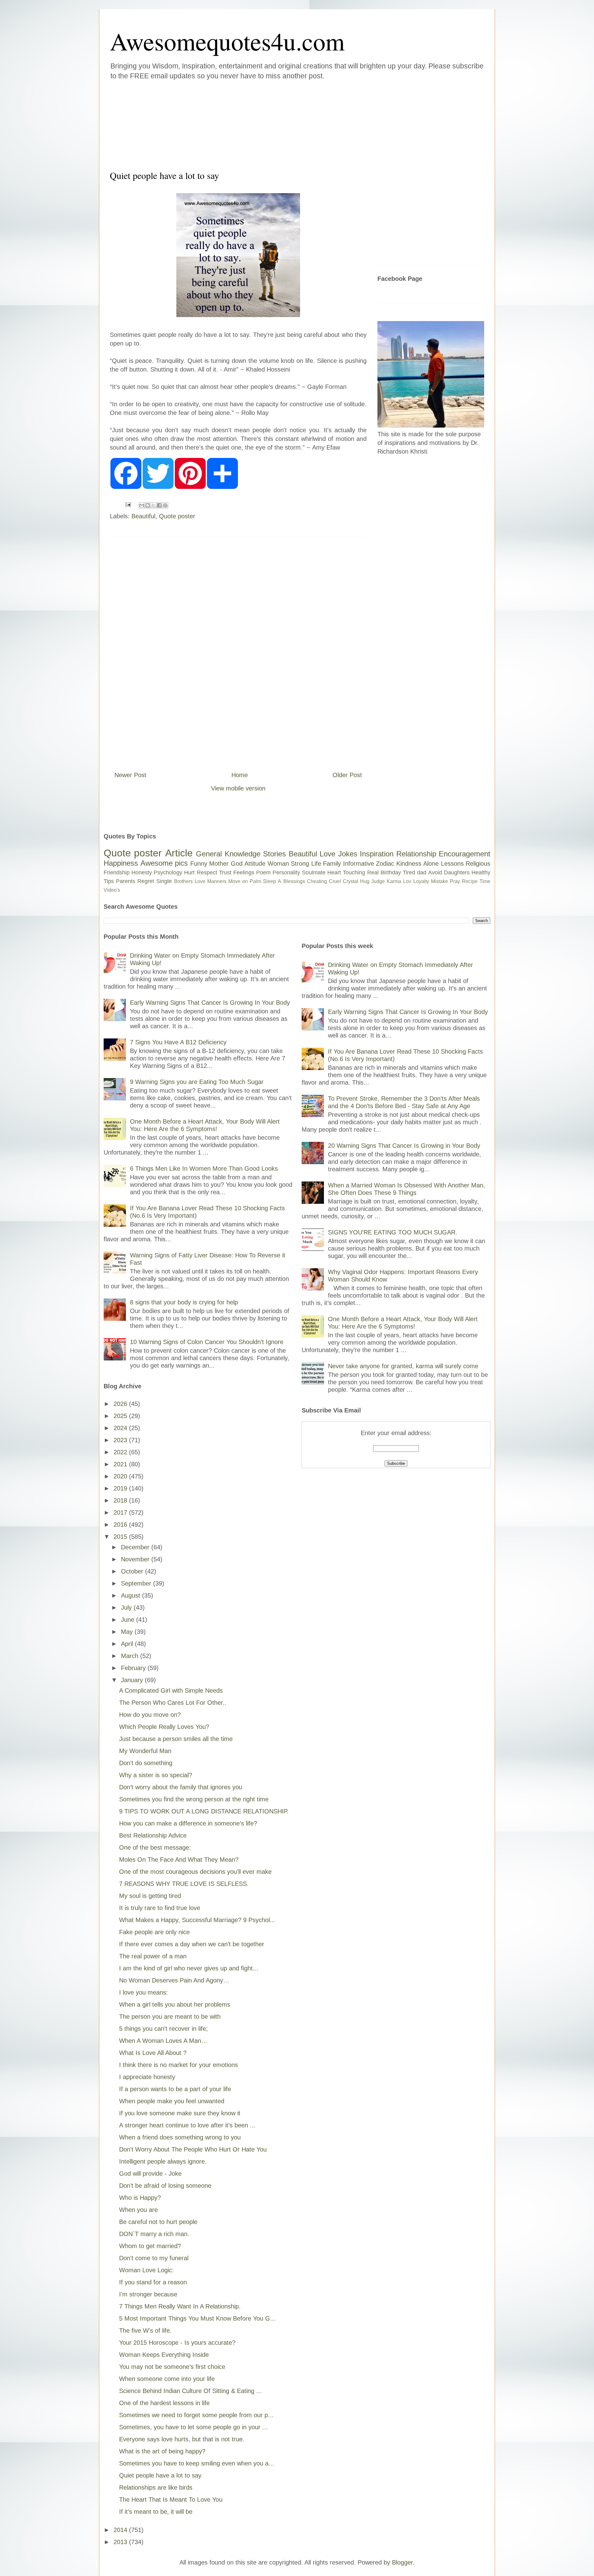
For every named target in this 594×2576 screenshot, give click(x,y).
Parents (126, 881)
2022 (121, 1452)
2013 (121, 2542)
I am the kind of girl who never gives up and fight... (189, 1968)
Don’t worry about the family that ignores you (181, 1787)
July (127, 1608)
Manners (217, 881)
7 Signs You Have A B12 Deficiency (178, 1042)
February (134, 1668)
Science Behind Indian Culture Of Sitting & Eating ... (190, 2391)
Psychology (168, 872)
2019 (121, 1488)
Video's (112, 890)
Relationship (416, 854)
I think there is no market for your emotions (179, 2065)
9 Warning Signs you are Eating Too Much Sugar (197, 1082)
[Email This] (142, 505)
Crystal (351, 881)
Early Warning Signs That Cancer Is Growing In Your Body (210, 1003)
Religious (478, 864)
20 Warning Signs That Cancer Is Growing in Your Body (404, 1146)
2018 (121, 1500)
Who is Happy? (140, 2198)
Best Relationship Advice (153, 1835)
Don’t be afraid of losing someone (165, 2186)
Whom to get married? (150, 2246)
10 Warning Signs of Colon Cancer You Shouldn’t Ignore (207, 1342)
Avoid (435, 872)
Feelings (244, 872)
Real (373, 872)
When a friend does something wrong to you (180, 2137)
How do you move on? (150, 1715)
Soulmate (314, 872)
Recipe (470, 881)
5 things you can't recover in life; (164, 2029)
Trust (225, 872)
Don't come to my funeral (154, 2258)
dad (422, 872)
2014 (121, 2530)
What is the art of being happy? (162, 2451)
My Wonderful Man (145, 1751)
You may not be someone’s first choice (172, 2367)
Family (332, 864)
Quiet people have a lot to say (160, 2475)
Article (179, 853)
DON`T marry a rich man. (154, 2234)
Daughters (457, 872)
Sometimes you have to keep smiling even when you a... (197, 2463)
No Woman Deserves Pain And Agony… (174, 1980)
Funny (199, 864)
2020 (121, 1476)
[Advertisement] (260, 124)
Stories (274, 854)
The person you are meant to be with (170, 2017)
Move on (238, 881)
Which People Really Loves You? (164, 1727)
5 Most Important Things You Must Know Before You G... (197, 2318)
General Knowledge (228, 854)
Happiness (121, 863)
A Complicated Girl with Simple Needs (171, 1690)
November (136, 1559)
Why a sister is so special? (156, 1775)
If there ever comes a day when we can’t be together (192, 1944)
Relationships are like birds (156, 2487)
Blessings (294, 881)
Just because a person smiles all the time (176, 1739)
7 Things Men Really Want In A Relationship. (180, 2306)
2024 (121, 1428)
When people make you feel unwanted (172, 2101)
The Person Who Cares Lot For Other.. (173, 1703)
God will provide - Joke (150, 2173)
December (136, 1547)
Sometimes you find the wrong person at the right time (194, 1799)
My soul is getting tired (150, 1896)
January (133, 1680)
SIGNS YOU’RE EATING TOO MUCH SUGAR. (393, 1232)
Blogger (402, 2562)
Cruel (335, 881)
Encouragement (465, 854)
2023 (121, 1440)
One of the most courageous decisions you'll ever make (195, 1872)
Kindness (409, 864)
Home (240, 775)
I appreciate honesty (147, 2077)
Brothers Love (190, 881)
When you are (138, 2210)
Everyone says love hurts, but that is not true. (182, 2439)
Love (327, 854)
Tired (409, 872)
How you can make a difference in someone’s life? (188, 1823)
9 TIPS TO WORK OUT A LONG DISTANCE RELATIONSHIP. (204, 1811)
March (131, 1656)
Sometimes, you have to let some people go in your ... (194, 2427)
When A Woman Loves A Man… (163, 2041)
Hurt (189, 872)
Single (164, 881)
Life (316, 864)
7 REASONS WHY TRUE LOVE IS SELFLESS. (184, 1884)
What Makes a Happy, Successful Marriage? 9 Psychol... (197, 1920)
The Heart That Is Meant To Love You (171, 2500)
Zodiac (385, 864)
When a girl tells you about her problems (175, 2004)
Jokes (348, 854)
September (137, 1583)
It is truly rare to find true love (160, 1908)
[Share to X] (153, 505)
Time (485, 881)
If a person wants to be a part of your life (175, 2089)
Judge (378, 881)
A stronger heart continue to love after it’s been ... (187, 2125)
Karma (394, 881)
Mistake (439, 881)
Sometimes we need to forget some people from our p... (196, 2415)
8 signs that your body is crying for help (184, 1302)
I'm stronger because (148, 2294)
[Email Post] (127, 504)
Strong (300, 864)
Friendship (117, 872)
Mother (219, 864)
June (129, 1620)
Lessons (452, 864)
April (128, 1644)
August (131, 1595)
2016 (121, 1525)
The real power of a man (153, 1956)
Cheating (317, 881)
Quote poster (177, 516)
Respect (207, 872)
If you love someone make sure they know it (180, 2113)
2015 (121, 1537)
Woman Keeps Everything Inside (164, 2355)
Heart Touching (346, 872)
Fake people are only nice (154, 1932)
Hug (365, 881)
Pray (455, 881)
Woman (278, 864)
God (237, 864)
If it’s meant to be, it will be (156, 2512)
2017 (121, 1512)
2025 (121, 1416)
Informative (359, 864)
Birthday (391, 872)
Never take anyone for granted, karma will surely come (403, 1366)
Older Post (347, 775)
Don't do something (146, 1763)
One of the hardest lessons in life (164, 2403)
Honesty (142, 872)
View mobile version (238, 788)
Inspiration (377, 854)
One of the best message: (155, 1847)
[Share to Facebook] (159, 505)
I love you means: (144, 1992)
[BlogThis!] (148, 505)
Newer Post (130, 775)
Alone (431, 864)
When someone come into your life (167, 2379)
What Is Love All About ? (153, 2053)
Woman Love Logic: (146, 2270)
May (128, 1632)
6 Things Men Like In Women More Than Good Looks (204, 1168)
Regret (146, 881)
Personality (286, 872)
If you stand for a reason (153, 2282)
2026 (121, 1404)
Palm (255, 881)
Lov (407, 881)
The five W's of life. (145, 2330)
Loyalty (421, 881)
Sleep (269, 881)
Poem (263, 872)
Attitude (255, 864)
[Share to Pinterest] (165, 505)
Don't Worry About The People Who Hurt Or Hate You (193, 2149)
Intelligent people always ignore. (163, 2161)
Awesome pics (164, 863)
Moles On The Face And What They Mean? (179, 1860)
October (133, 1571)
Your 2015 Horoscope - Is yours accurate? (177, 2343)
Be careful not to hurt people (158, 2222)
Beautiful (143, 516)
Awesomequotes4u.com (227, 41)
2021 (121, 1464)
